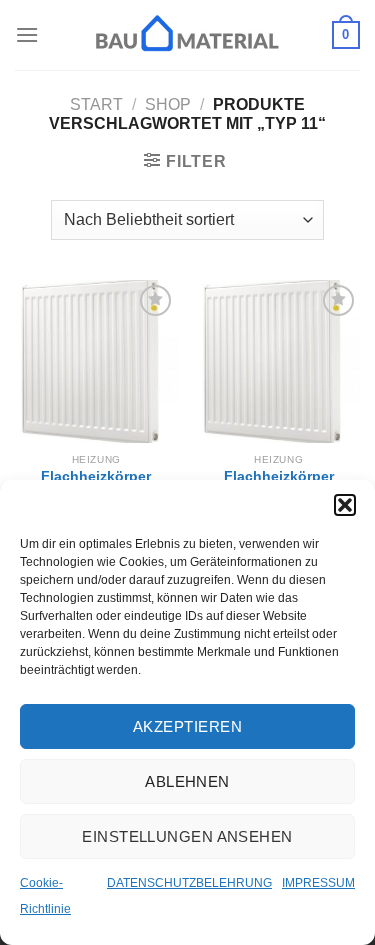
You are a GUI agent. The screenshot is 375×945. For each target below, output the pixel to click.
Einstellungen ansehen (187, 836)
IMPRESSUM (318, 883)
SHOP (168, 104)
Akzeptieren (187, 726)
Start (96, 104)
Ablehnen (187, 781)
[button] (345, 505)
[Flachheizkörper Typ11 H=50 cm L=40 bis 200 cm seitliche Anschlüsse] (278, 361)
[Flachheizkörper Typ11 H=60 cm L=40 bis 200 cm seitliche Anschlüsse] (96, 361)
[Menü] (27, 34)
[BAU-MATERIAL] (188, 35)
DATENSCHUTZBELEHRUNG (189, 883)
